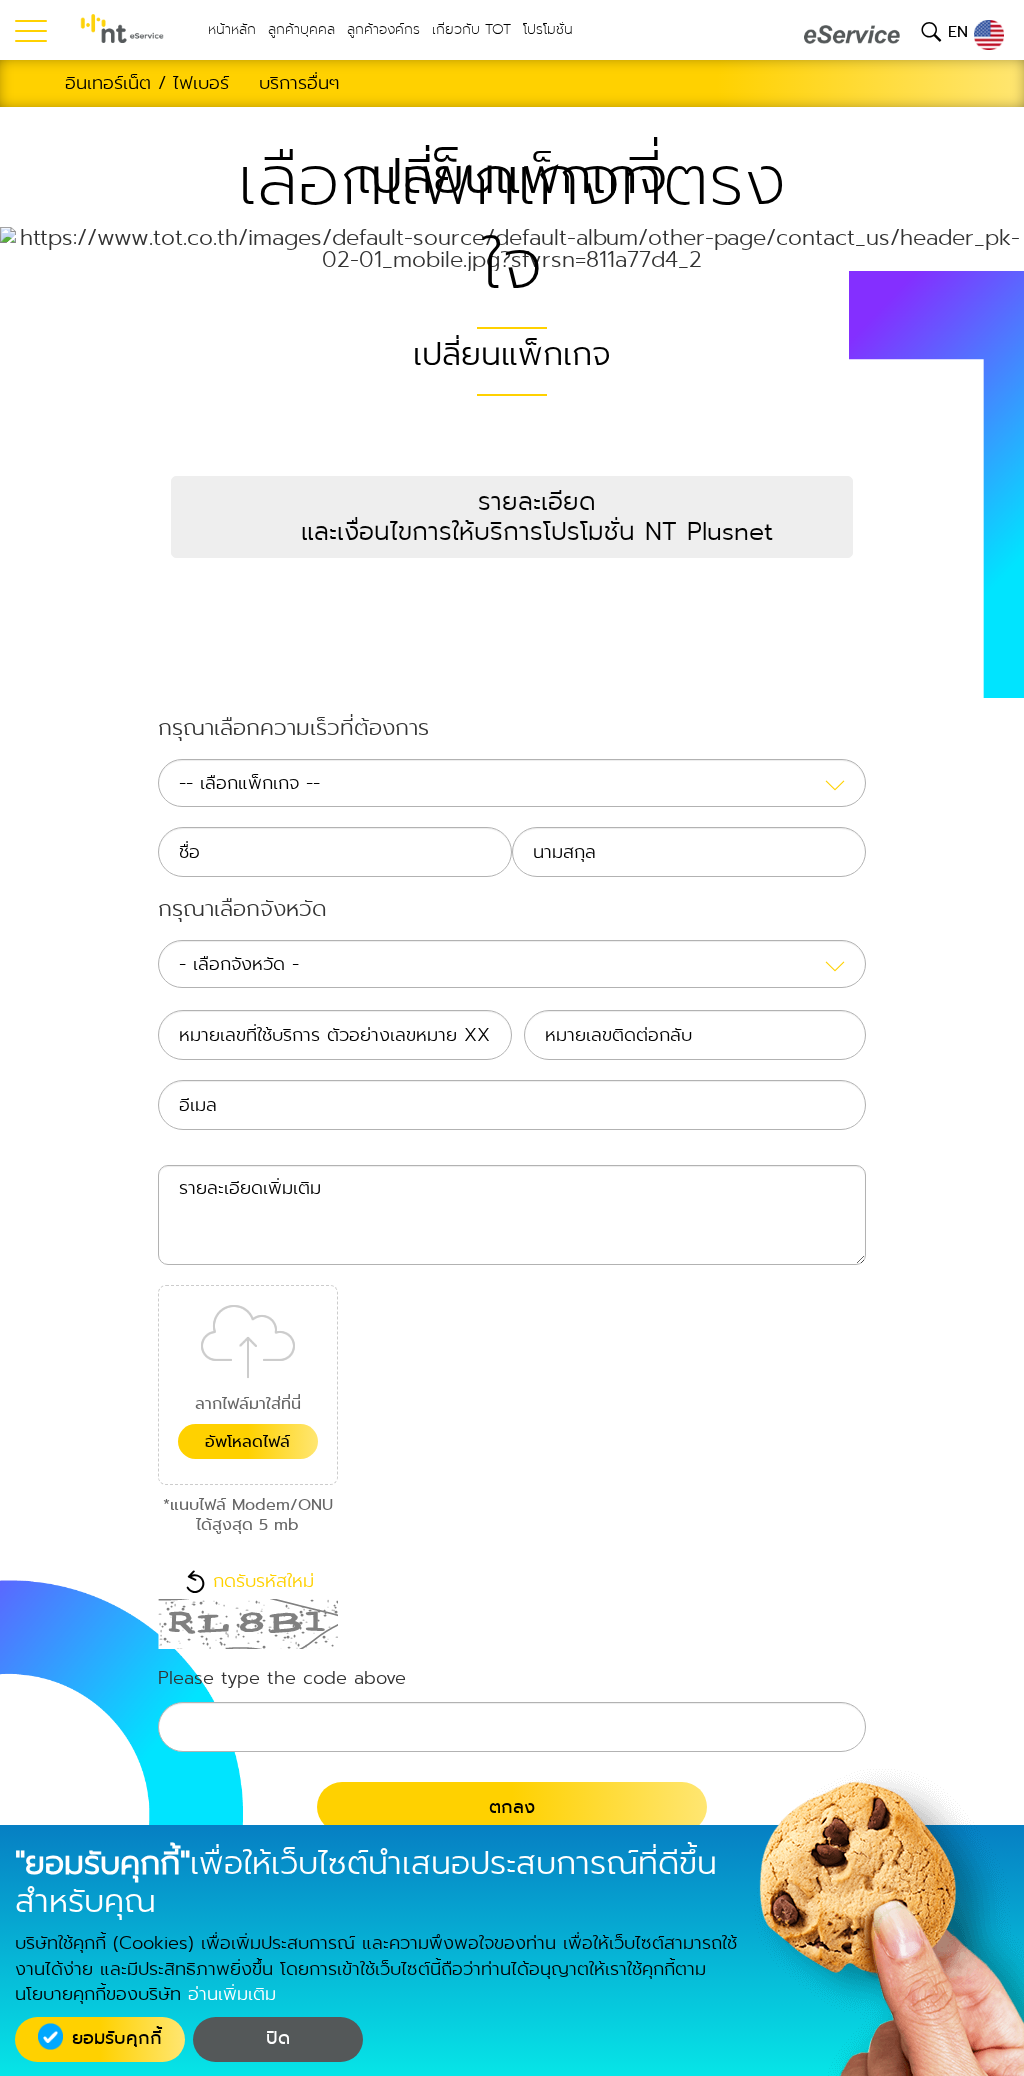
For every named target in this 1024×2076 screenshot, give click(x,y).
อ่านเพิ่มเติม (232, 1994)
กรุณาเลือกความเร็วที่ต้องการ (293, 730)
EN (961, 31)
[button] (512, 517)
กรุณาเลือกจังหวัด (242, 911)
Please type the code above (282, 1680)
